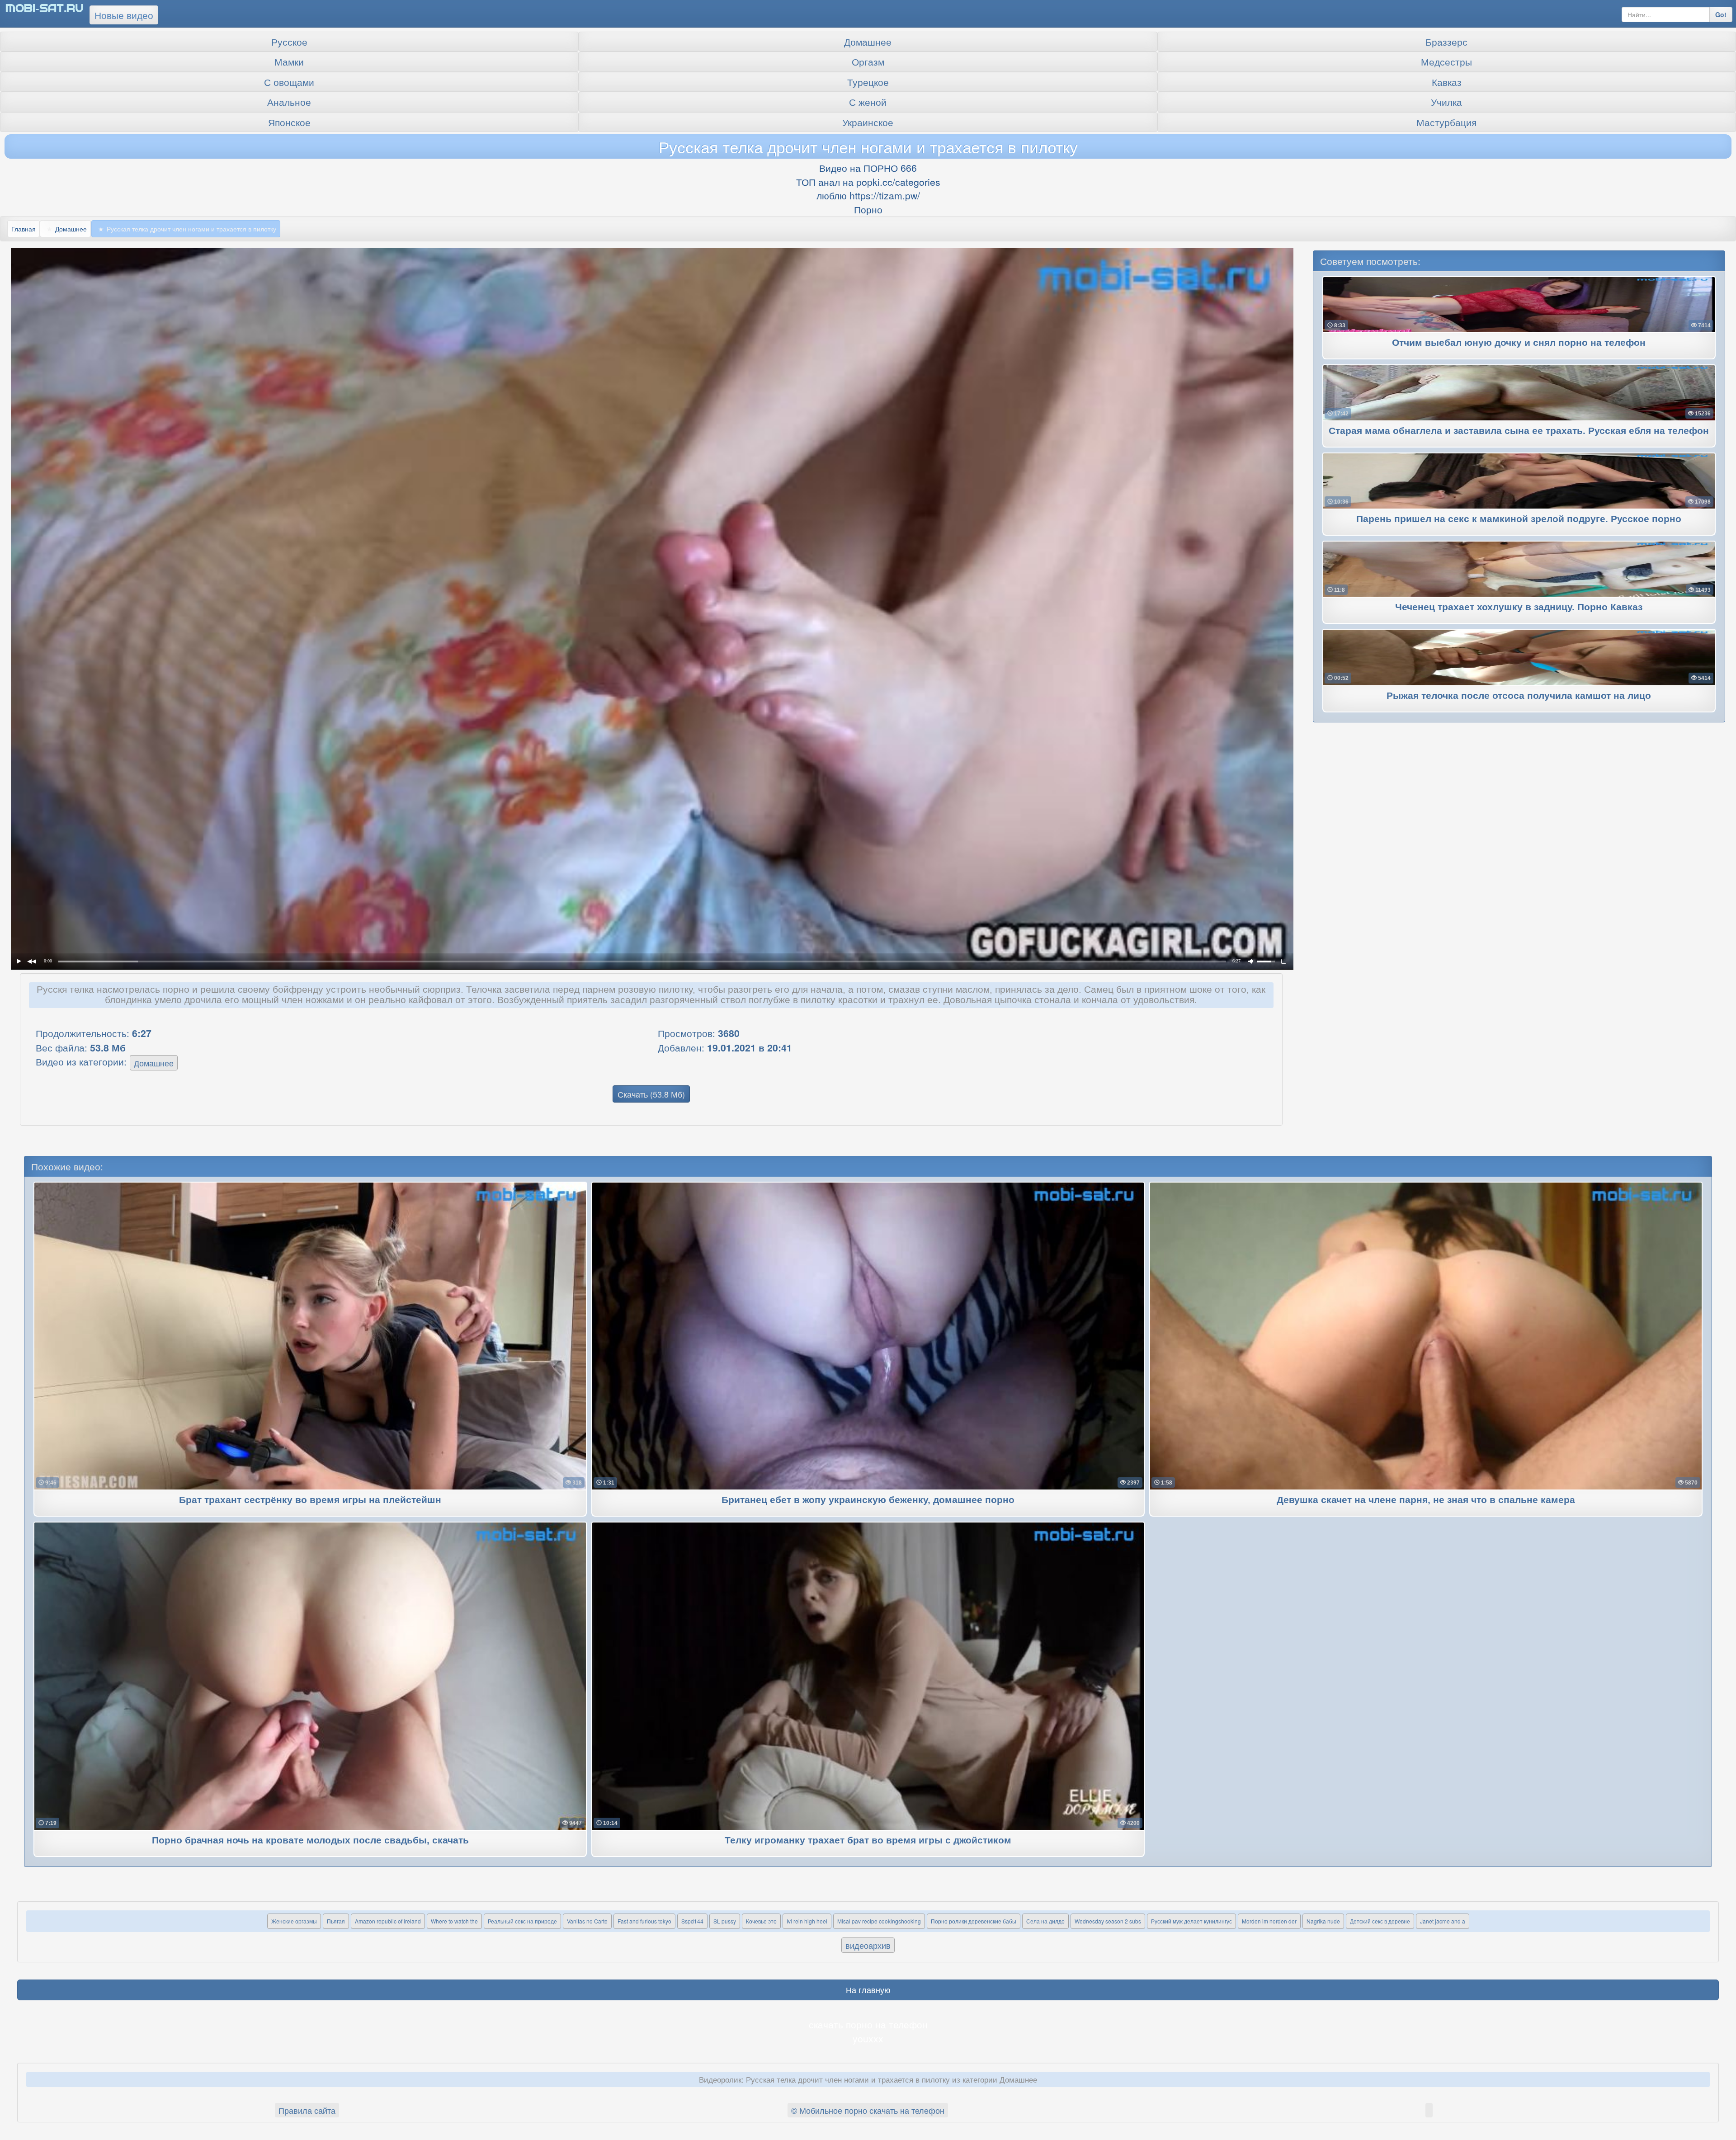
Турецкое (868, 82)
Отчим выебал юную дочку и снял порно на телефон (1519, 343)
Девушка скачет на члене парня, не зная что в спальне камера (1426, 1500)
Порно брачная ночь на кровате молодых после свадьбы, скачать (310, 1841)
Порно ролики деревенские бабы (974, 1921)
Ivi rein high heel (807, 1921)
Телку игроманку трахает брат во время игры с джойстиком (868, 1841)
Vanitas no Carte (587, 1921)
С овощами (289, 82)
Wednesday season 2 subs (1108, 1921)
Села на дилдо (1045, 1921)
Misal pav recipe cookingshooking (879, 1921)
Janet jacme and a (1443, 1921)
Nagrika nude (1323, 1921)
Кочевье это (761, 1921)
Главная (24, 229)
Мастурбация (1446, 122)
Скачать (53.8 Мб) (651, 1094)
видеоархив (868, 1945)
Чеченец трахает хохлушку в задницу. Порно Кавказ (1519, 607)
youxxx (868, 2038)
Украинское (868, 122)
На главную (868, 1989)
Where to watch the (454, 1921)
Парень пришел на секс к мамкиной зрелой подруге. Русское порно (1519, 519)
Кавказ (1447, 82)
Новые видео (124, 15)
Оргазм (868, 61)
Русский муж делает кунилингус (1191, 1921)
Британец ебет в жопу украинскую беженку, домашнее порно (868, 1500)
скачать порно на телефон (868, 2024)
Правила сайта (307, 2110)
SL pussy (725, 1921)
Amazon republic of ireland (388, 1921)
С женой (868, 102)
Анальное (289, 102)
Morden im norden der (1269, 1921)
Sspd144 (692, 1921)
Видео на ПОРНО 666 (868, 168)
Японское (289, 122)
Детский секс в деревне (1380, 1921)
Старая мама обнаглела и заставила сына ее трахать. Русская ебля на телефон (1519, 431)
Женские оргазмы (294, 1921)
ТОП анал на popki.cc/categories (868, 182)
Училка (1446, 102)
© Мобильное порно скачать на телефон (868, 2110)
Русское (289, 42)
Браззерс (1446, 42)
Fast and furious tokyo (644, 1921)
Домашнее (868, 42)
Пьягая (336, 1921)
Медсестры (1446, 61)
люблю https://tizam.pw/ (868, 195)
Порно (868, 209)
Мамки (289, 61)
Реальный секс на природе (522, 1921)
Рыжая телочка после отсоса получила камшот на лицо (1519, 696)
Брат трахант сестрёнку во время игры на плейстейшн (310, 1500)
